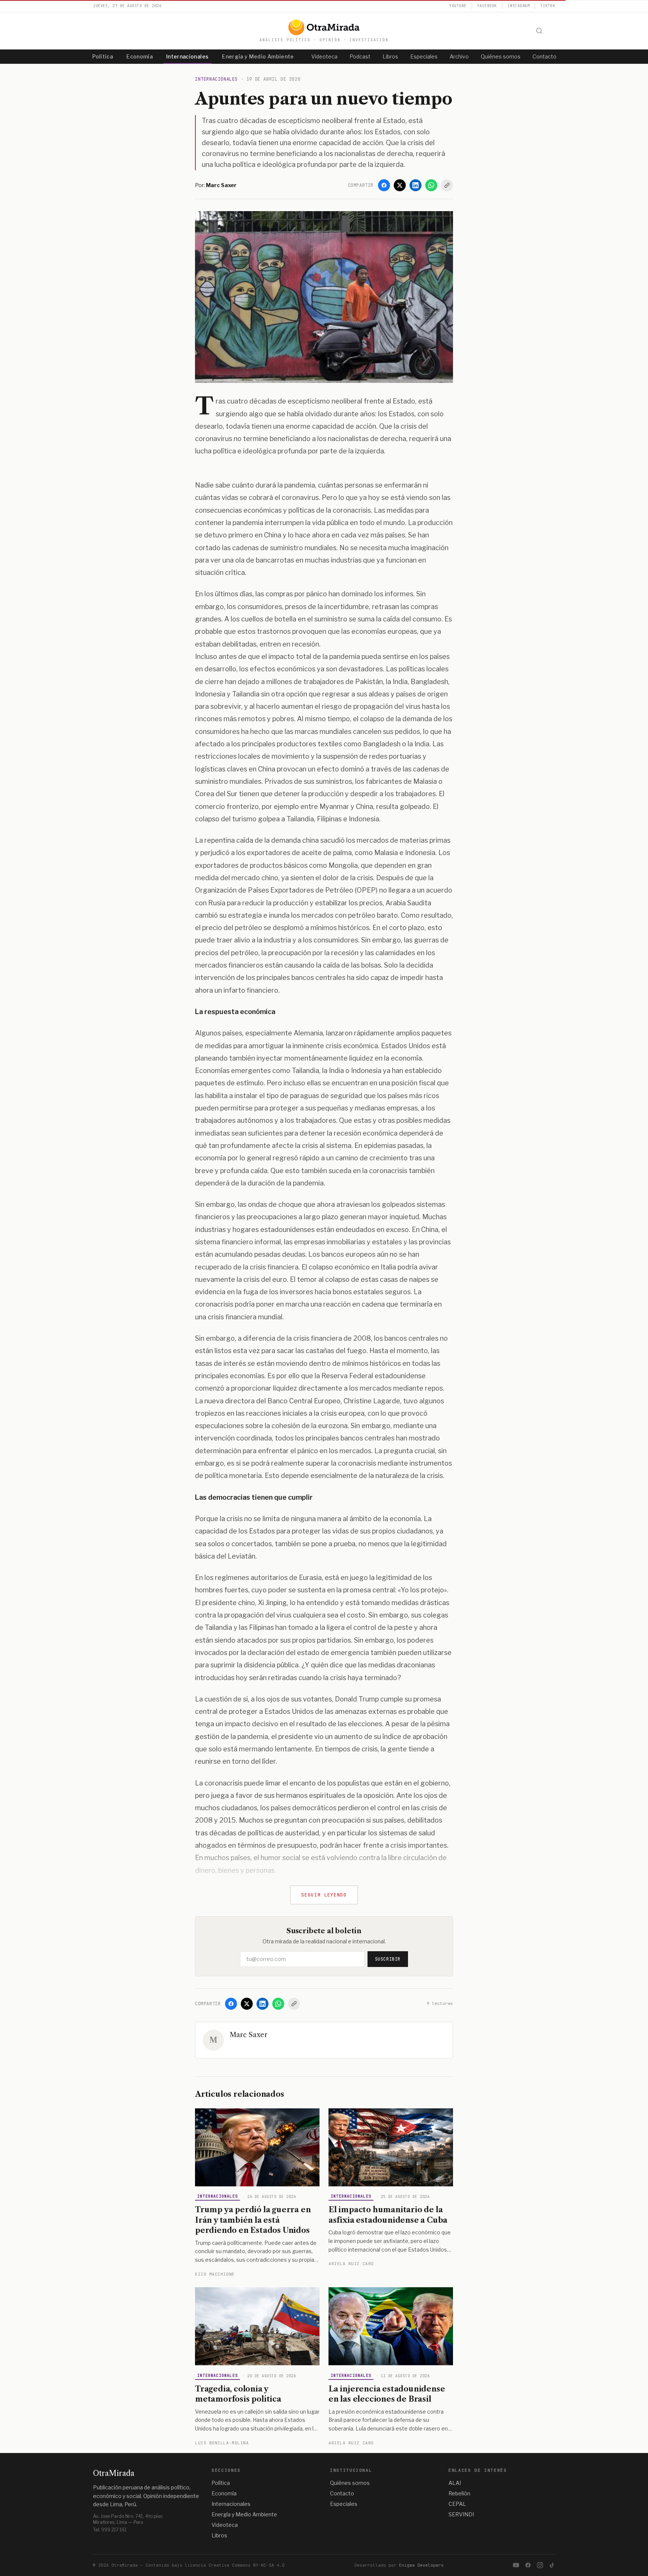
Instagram (519, 6)
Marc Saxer (249, 2035)
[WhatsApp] (431, 185)
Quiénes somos (501, 56)
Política (103, 56)
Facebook (487, 6)
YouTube (458, 6)
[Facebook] (384, 185)
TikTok (548, 6)
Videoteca (324, 56)
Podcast (360, 56)
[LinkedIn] (415, 185)
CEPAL (457, 2504)
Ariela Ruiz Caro (351, 2264)
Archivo (459, 56)
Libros (390, 56)
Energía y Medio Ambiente (258, 56)
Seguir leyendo (324, 1895)
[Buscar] (539, 31)
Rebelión (459, 2493)
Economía (139, 56)
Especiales (424, 56)
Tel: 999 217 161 (110, 2530)
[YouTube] (516, 2565)
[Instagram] (540, 2565)
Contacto (544, 56)
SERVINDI (461, 2514)
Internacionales (187, 56)
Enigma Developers (421, 2565)
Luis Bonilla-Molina (222, 2443)
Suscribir (388, 1959)
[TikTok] (552, 2565)
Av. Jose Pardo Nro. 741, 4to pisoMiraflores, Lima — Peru (128, 2519)
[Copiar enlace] (447, 185)
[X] (400, 185)
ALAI (455, 2483)
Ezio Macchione (215, 2274)
